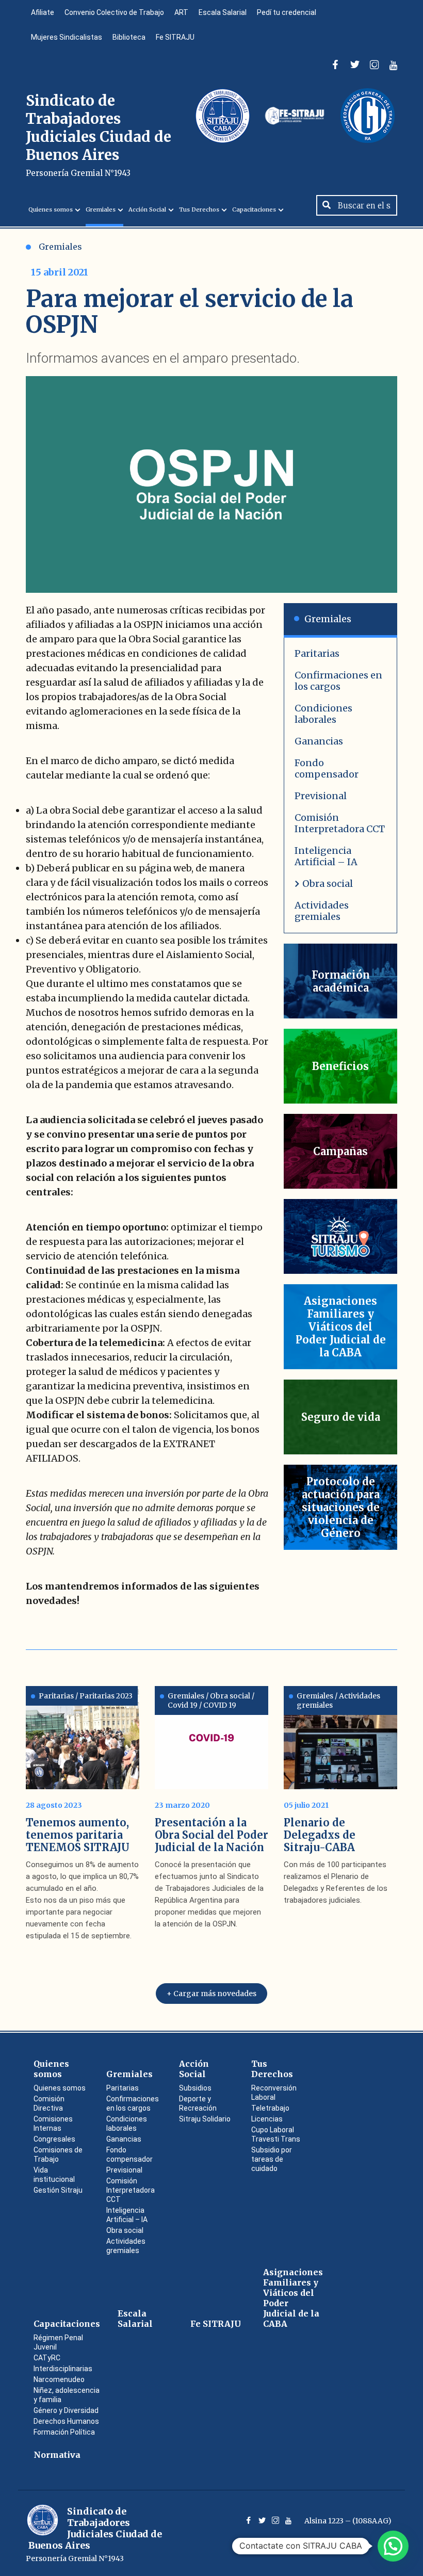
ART (181, 12)
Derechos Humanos (66, 2421)
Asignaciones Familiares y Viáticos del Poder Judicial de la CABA (293, 2298)
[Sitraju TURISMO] (340, 1236)
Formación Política (64, 2432)
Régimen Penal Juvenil (58, 2342)
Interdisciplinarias (63, 2369)
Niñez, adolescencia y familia (67, 2395)
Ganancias (319, 741)
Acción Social (147, 209)
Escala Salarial (223, 12)
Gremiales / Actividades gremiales (338, 1700)
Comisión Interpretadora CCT (340, 823)
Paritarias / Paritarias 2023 (86, 1696)
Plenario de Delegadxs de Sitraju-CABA (320, 1835)
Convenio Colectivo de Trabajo (114, 12)
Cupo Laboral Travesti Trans (276, 2134)
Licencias (267, 2119)
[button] (393, 2546)
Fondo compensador (327, 768)
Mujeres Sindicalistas (67, 37)
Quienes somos (51, 209)
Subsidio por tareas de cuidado (272, 2159)
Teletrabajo (270, 2108)
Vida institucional (54, 2175)
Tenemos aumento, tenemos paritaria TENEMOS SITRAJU (78, 1835)
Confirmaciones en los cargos (338, 681)
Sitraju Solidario (205, 2119)
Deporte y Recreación (198, 2103)
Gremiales (101, 209)
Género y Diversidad (66, 2410)
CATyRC (47, 2358)
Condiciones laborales (323, 714)
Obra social (328, 884)
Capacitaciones (254, 209)
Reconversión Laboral (274, 2093)
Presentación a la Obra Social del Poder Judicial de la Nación (211, 1835)
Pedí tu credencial (287, 12)
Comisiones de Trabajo (58, 2154)
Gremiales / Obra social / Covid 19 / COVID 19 (211, 1700)
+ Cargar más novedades (211, 1994)
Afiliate (43, 12)
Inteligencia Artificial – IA (326, 856)
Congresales (54, 2139)
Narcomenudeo (59, 2379)
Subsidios (195, 2088)
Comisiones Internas (53, 2124)
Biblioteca (129, 37)
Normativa (57, 2455)
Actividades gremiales (322, 911)
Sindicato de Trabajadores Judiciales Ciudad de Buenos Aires (99, 135)
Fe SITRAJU (175, 37)
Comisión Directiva (49, 2103)
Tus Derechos (199, 209)
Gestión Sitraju (58, 2190)
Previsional (321, 796)
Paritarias (317, 653)
